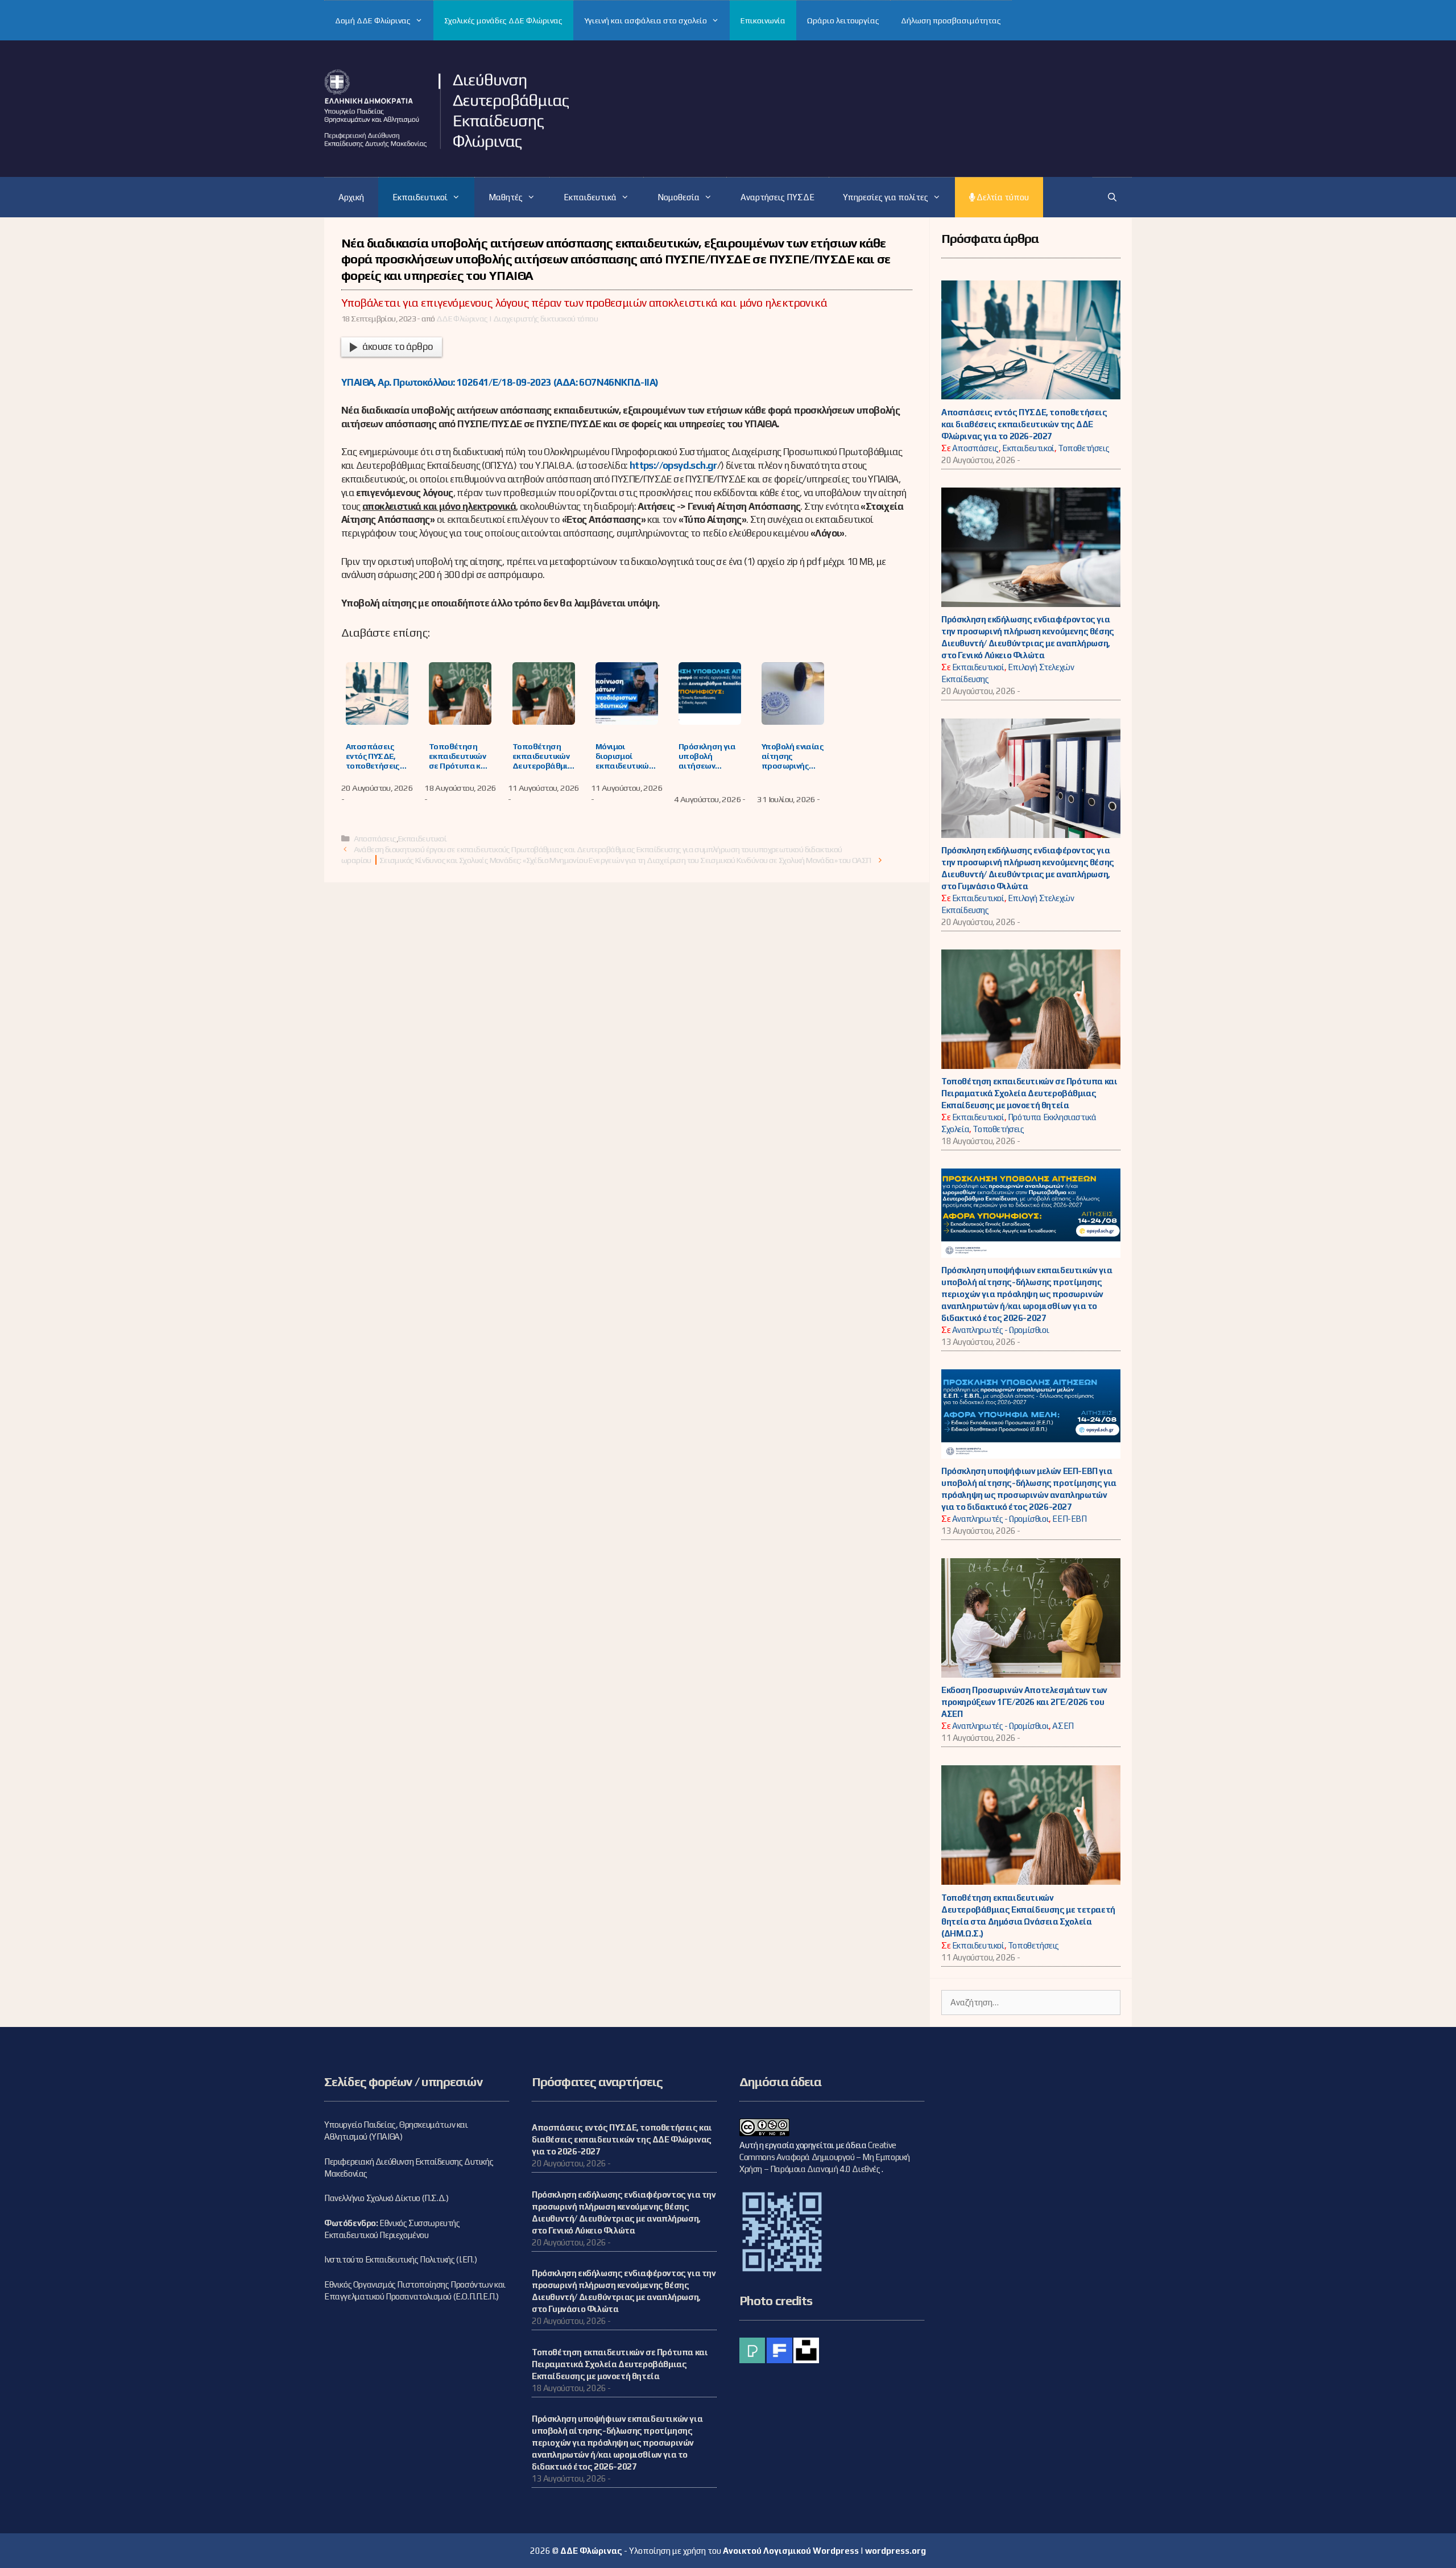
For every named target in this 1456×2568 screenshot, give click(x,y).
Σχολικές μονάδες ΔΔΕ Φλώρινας (503, 20)
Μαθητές (506, 197)
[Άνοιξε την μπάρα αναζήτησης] (1112, 197)
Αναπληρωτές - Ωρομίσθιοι (1000, 1330)
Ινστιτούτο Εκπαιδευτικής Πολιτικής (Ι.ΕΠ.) (400, 2259)
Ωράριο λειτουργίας (843, 20)
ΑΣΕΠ (1063, 1726)
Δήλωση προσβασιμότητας (951, 20)
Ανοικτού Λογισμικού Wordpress (791, 2551)
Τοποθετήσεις (1083, 448)
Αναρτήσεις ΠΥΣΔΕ (777, 197)
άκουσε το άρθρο (398, 346)
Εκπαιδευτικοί (420, 197)
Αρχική (351, 197)
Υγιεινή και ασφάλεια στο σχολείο (646, 20)
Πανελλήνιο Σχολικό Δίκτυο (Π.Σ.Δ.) (386, 2198)
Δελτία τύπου (1002, 197)
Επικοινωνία (763, 20)
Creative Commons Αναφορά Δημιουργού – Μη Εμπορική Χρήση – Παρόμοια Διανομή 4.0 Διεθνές (825, 2157)
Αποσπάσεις (375, 838)
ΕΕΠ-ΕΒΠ (1069, 1519)
